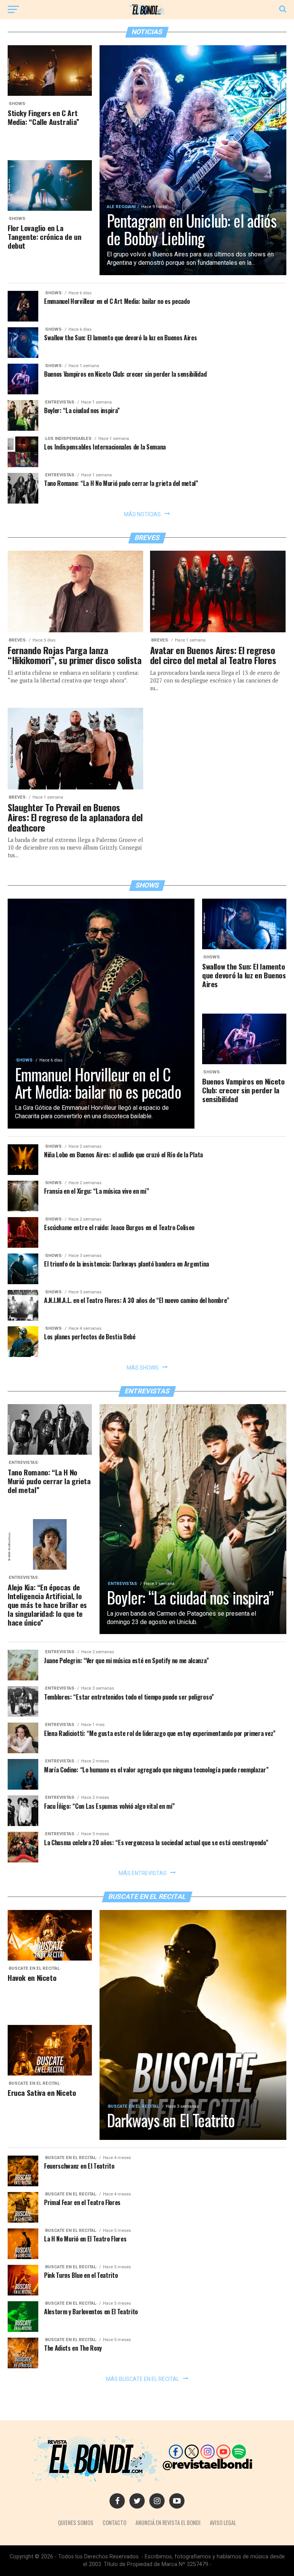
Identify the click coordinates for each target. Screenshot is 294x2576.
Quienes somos (76, 2523)
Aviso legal (223, 2523)
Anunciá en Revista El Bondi (168, 2523)
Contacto (114, 2523)
